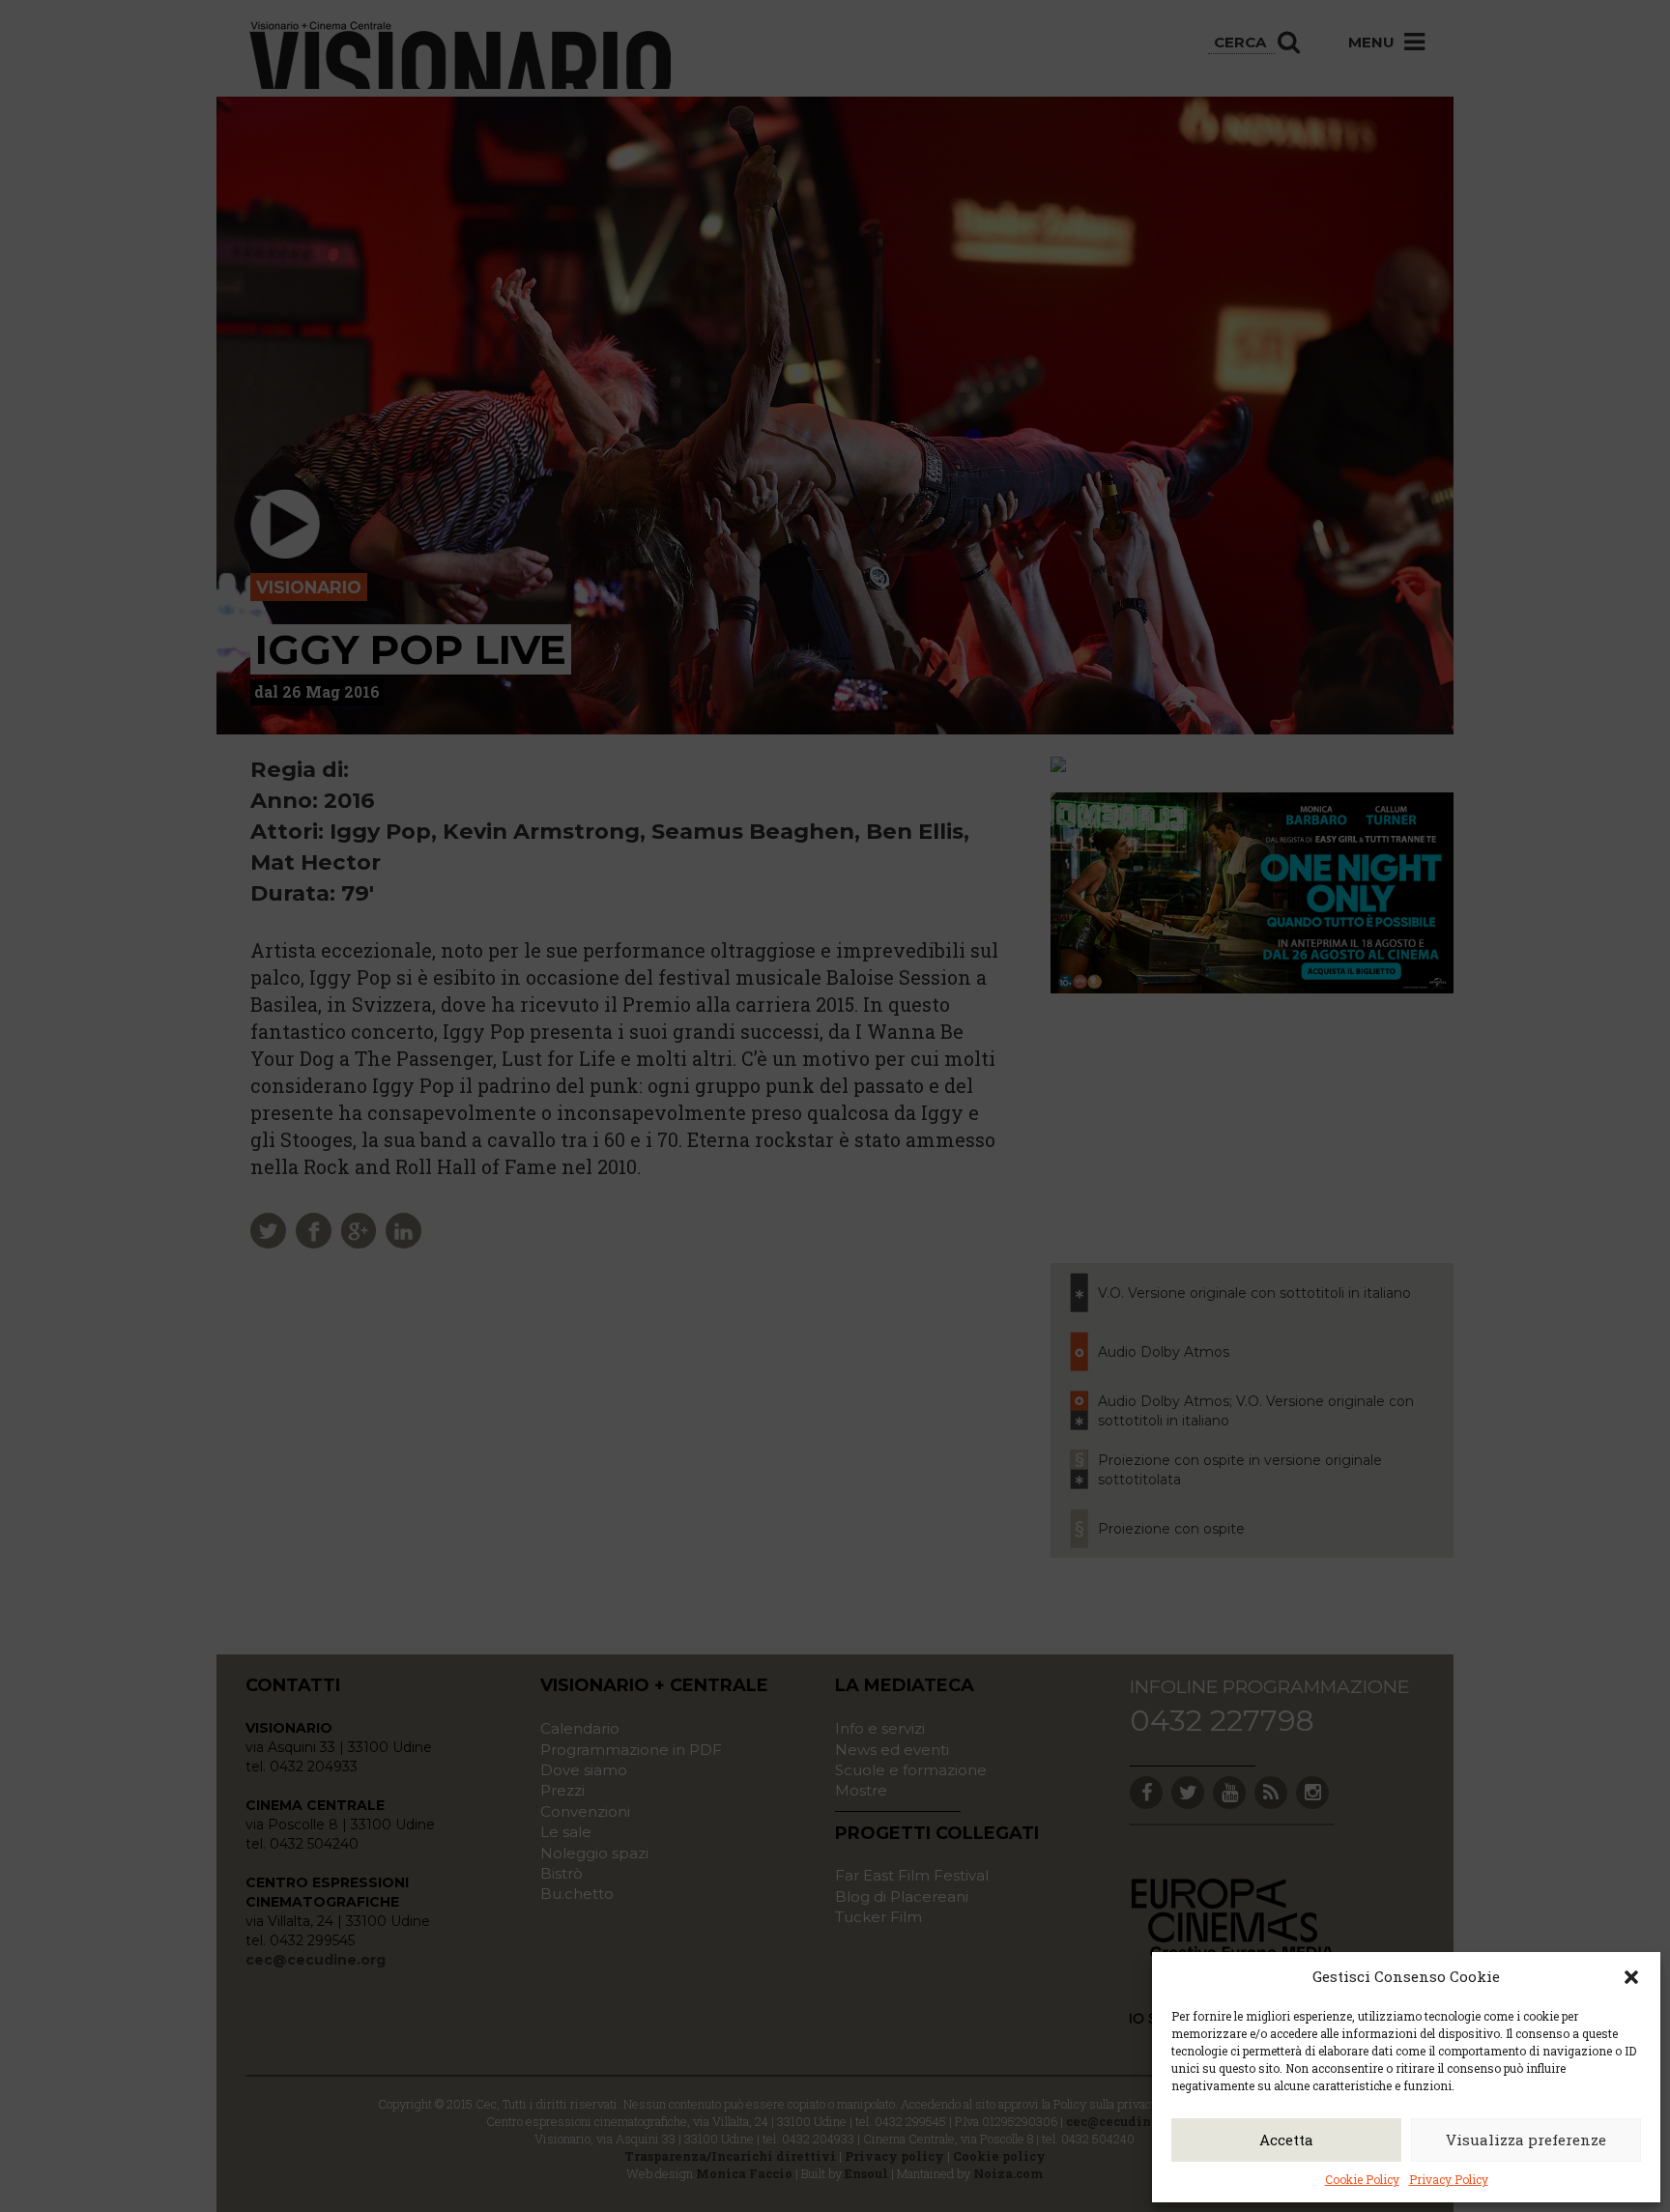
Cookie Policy (1362, 2179)
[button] (1631, 1977)
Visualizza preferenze (1526, 2140)
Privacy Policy (1449, 2179)
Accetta (1286, 2140)
